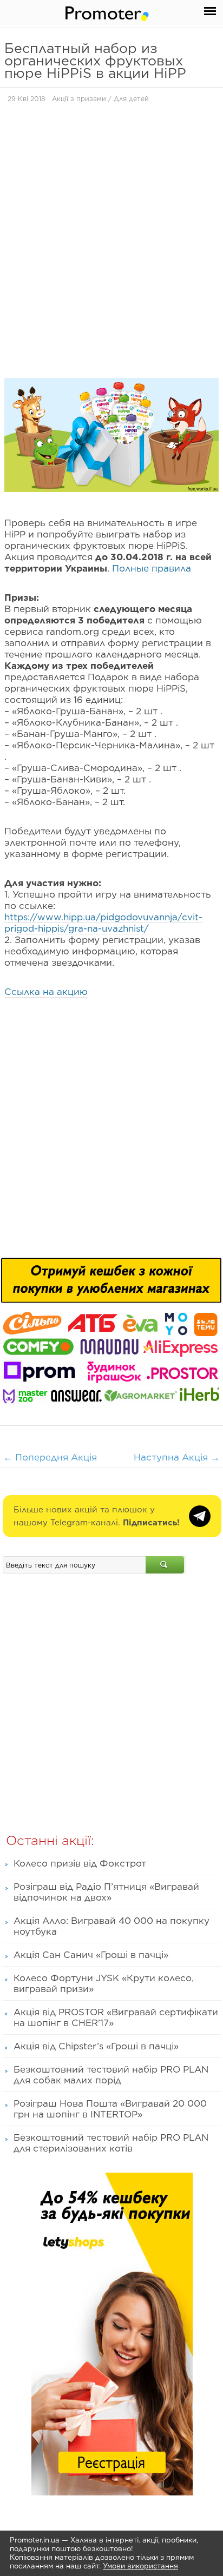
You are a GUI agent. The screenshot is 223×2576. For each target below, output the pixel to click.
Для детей (131, 99)
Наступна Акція (177, 1457)
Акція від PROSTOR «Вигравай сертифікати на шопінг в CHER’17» (116, 2017)
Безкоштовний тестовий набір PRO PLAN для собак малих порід (111, 2075)
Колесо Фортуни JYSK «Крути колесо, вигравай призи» (104, 1983)
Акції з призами (79, 99)
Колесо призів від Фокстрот (80, 1863)
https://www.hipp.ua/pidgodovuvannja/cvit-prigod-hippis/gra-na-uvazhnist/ (103, 923)
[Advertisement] (111, 234)
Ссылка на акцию (46, 992)
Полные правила (152, 568)
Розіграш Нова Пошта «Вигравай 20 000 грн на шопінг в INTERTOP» (110, 2109)
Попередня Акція (50, 1457)
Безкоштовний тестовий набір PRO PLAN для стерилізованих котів (111, 2143)
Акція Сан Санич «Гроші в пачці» (91, 1955)
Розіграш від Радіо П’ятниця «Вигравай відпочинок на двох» (106, 1892)
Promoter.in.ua (35, 2540)
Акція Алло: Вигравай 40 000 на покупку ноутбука (111, 1926)
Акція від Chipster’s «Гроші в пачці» (96, 2046)
